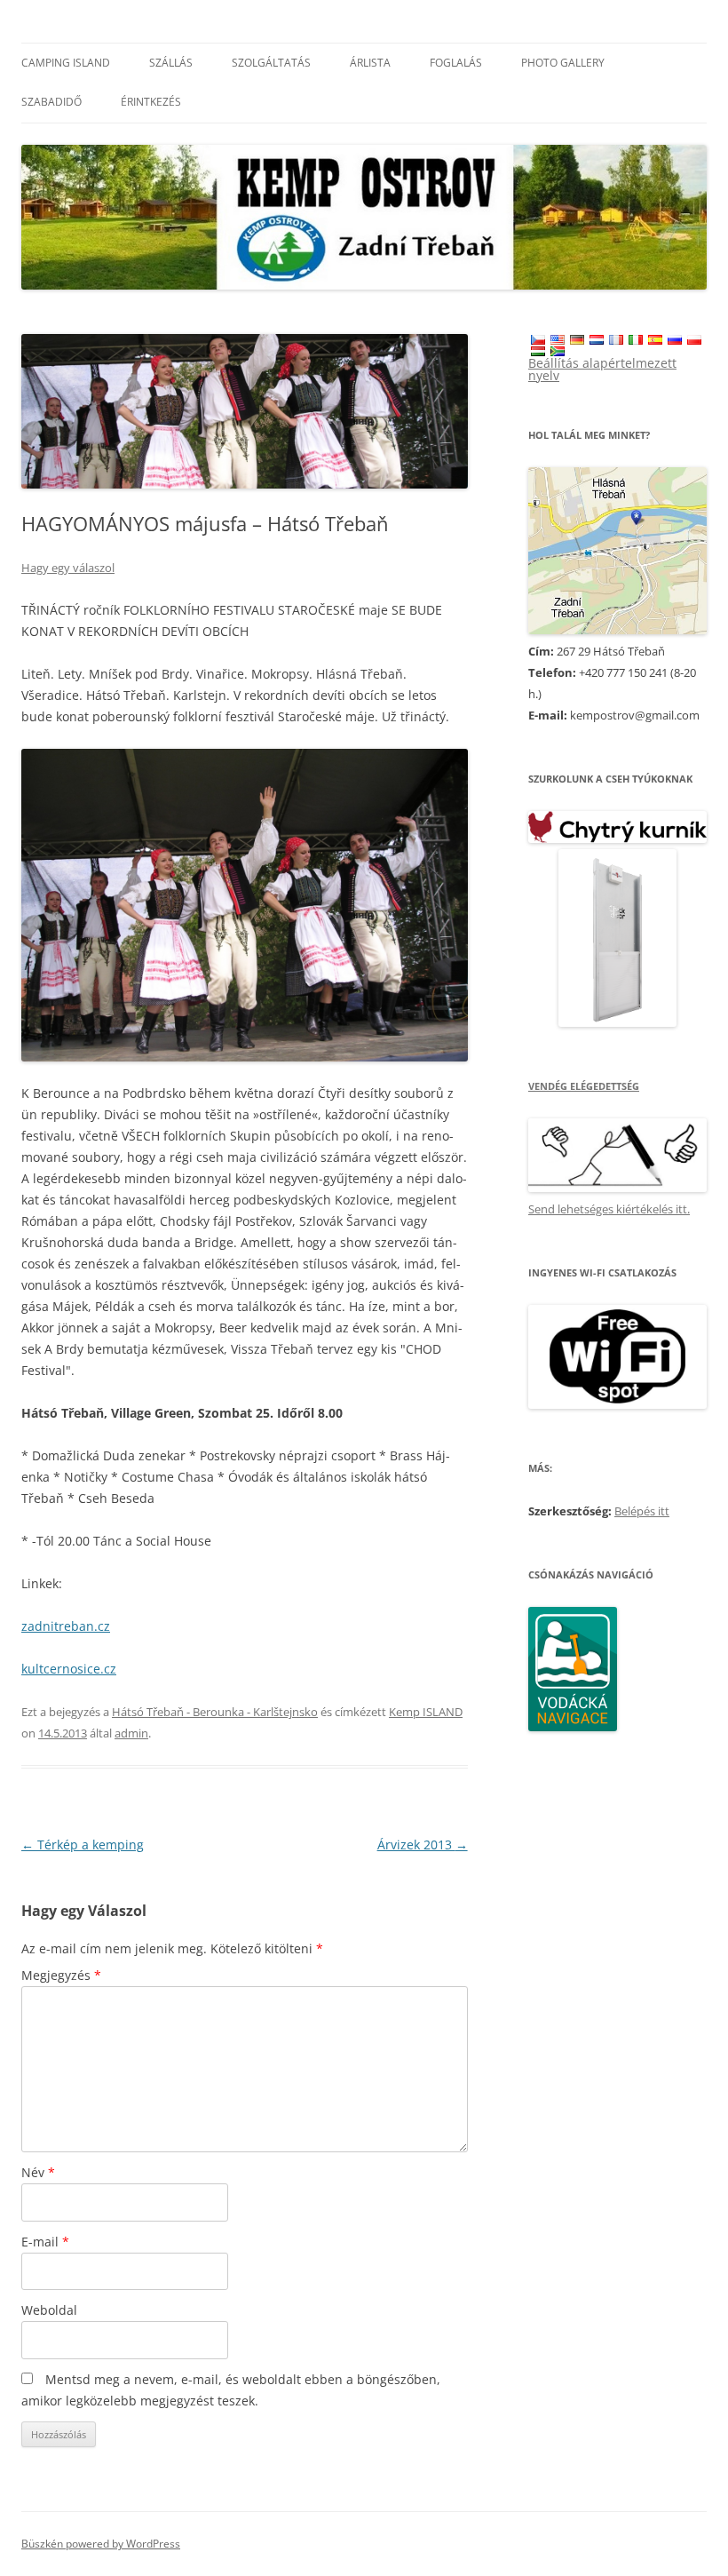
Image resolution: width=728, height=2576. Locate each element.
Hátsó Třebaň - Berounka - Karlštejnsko (215, 1712)
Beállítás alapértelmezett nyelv (602, 369)
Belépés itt (642, 1511)
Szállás (171, 63)
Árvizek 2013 (423, 1845)
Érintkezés (151, 102)
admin (131, 1733)
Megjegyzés (61, 1975)
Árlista (370, 63)
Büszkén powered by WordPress (101, 2544)
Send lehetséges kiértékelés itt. (609, 1209)
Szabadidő (51, 102)
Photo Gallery (563, 63)
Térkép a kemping (83, 1845)
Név (38, 2172)
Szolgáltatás (271, 63)
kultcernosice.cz (69, 1669)
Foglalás (456, 63)
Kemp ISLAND (426, 1712)
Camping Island (66, 63)
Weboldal (49, 2310)
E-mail (45, 2242)
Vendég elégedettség (584, 1086)
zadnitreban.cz (66, 1626)
